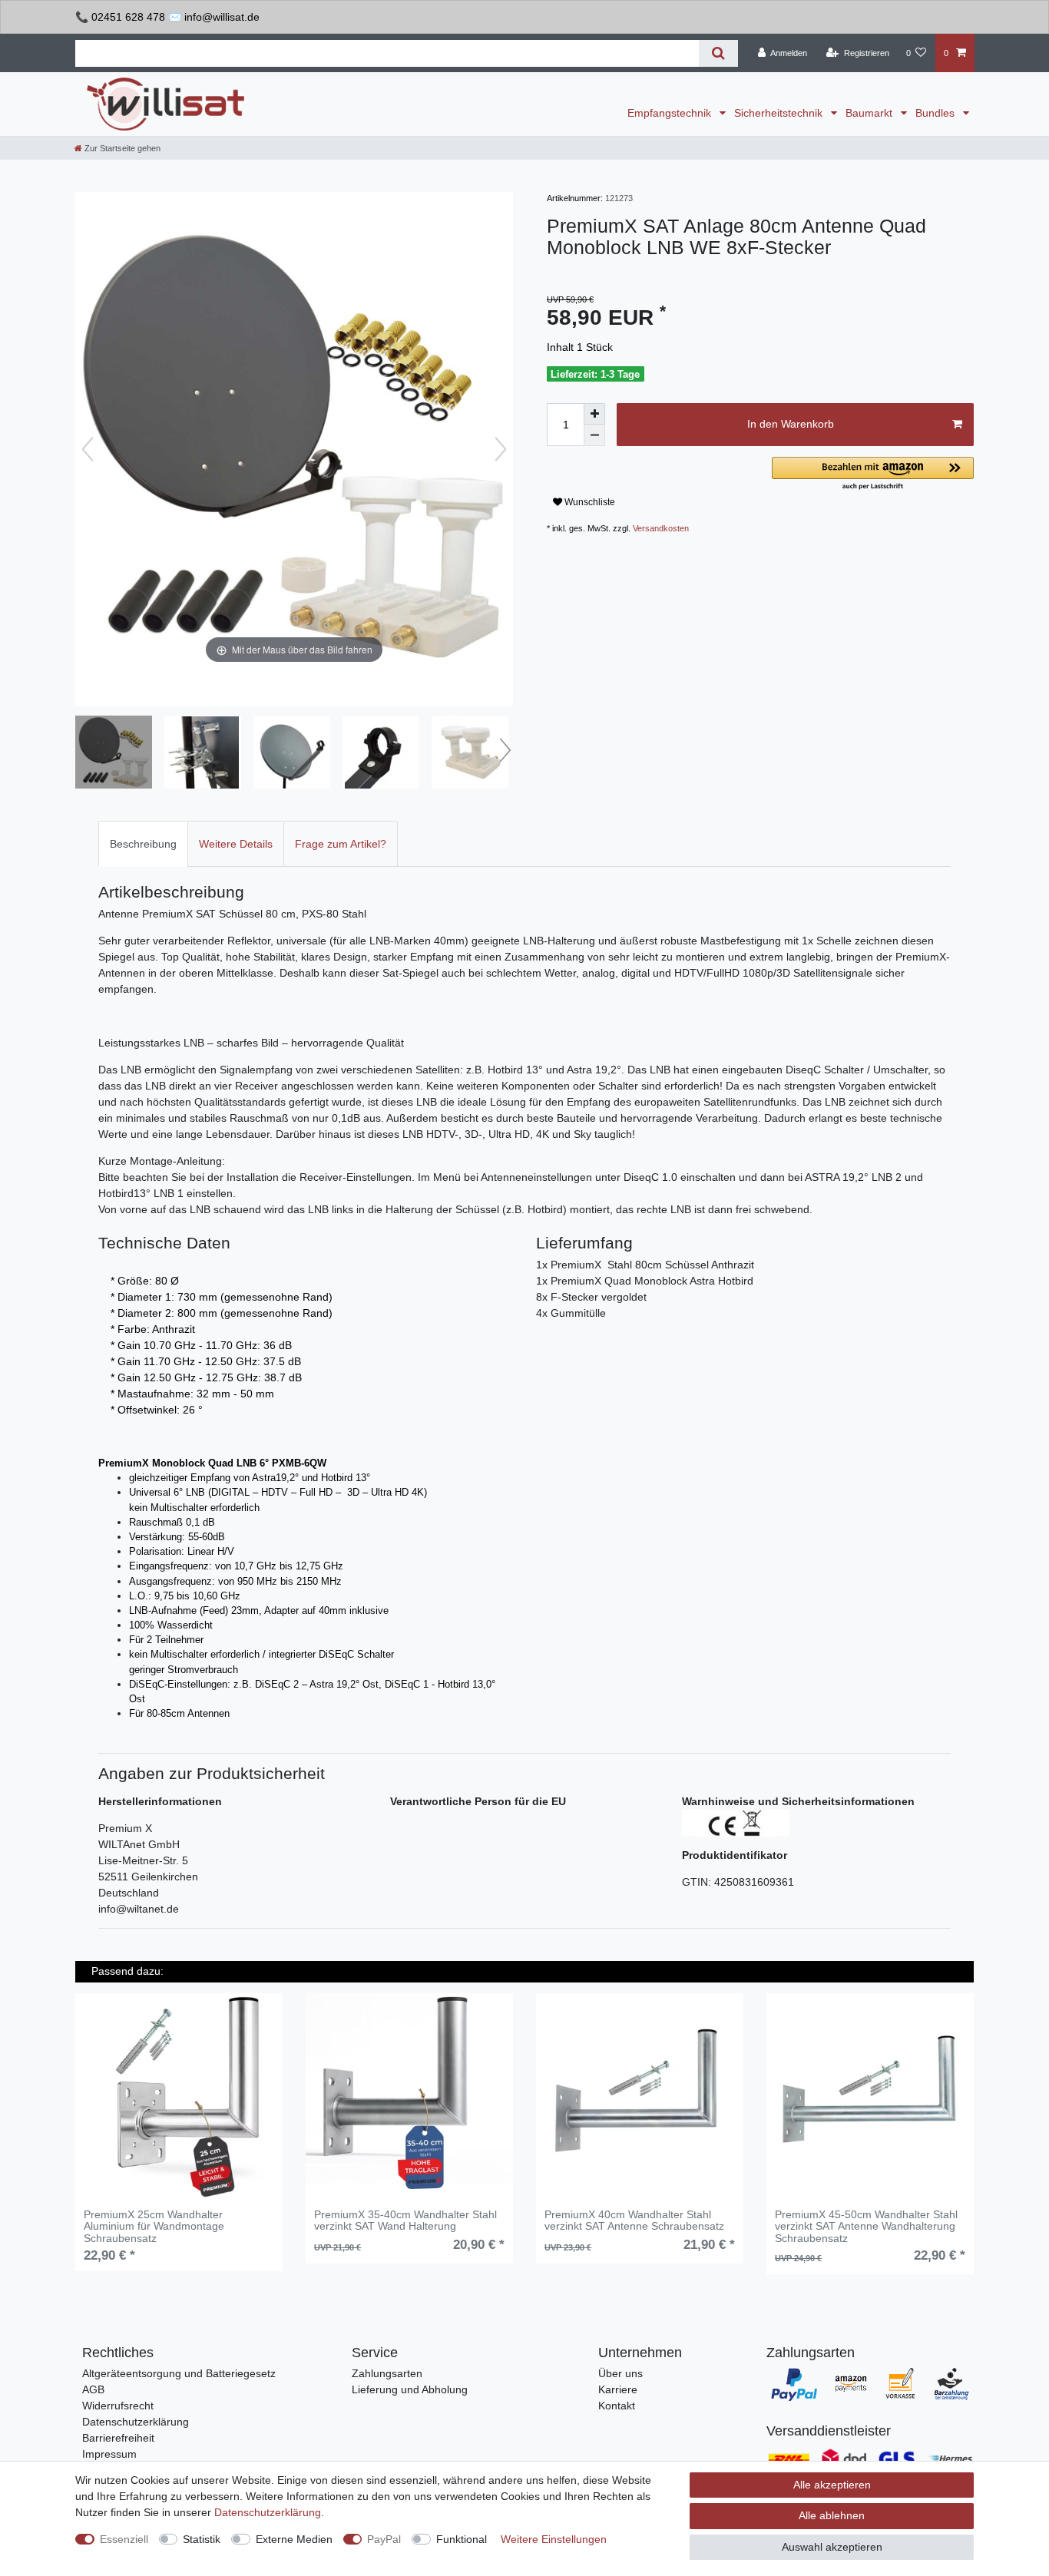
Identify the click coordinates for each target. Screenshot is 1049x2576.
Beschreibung (143, 844)
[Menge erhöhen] (594, 414)
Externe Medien (294, 2539)
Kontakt (617, 2406)
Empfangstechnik (671, 113)
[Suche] (718, 53)
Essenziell (124, 2539)
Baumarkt (870, 113)
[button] (873, 474)
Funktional (462, 2539)
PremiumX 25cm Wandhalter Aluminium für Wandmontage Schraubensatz (154, 2227)
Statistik (202, 2539)
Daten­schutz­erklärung (268, 2512)
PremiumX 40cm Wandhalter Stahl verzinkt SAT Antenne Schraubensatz (634, 2221)
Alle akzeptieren (832, 2485)
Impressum (109, 2454)
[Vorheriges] (88, 449)
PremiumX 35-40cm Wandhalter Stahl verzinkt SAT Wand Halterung (405, 2221)
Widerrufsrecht (118, 2406)
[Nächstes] (501, 449)
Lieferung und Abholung (410, 2389)
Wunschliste (589, 502)
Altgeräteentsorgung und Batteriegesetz (179, 2373)
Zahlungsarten (387, 2373)
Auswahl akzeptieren (832, 2547)
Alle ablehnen (832, 2515)
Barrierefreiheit (118, 2438)
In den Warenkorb (791, 424)
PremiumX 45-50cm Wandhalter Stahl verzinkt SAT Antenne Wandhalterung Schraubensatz (866, 2227)
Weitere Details (236, 844)
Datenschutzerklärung (136, 2422)
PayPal (384, 2539)
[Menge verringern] (594, 435)
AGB (93, 2389)
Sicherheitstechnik (780, 113)
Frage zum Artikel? (341, 844)
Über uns (620, 2373)
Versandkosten (661, 528)
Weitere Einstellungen (554, 2539)
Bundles (936, 113)
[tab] (143, 843)
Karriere (618, 2389)
